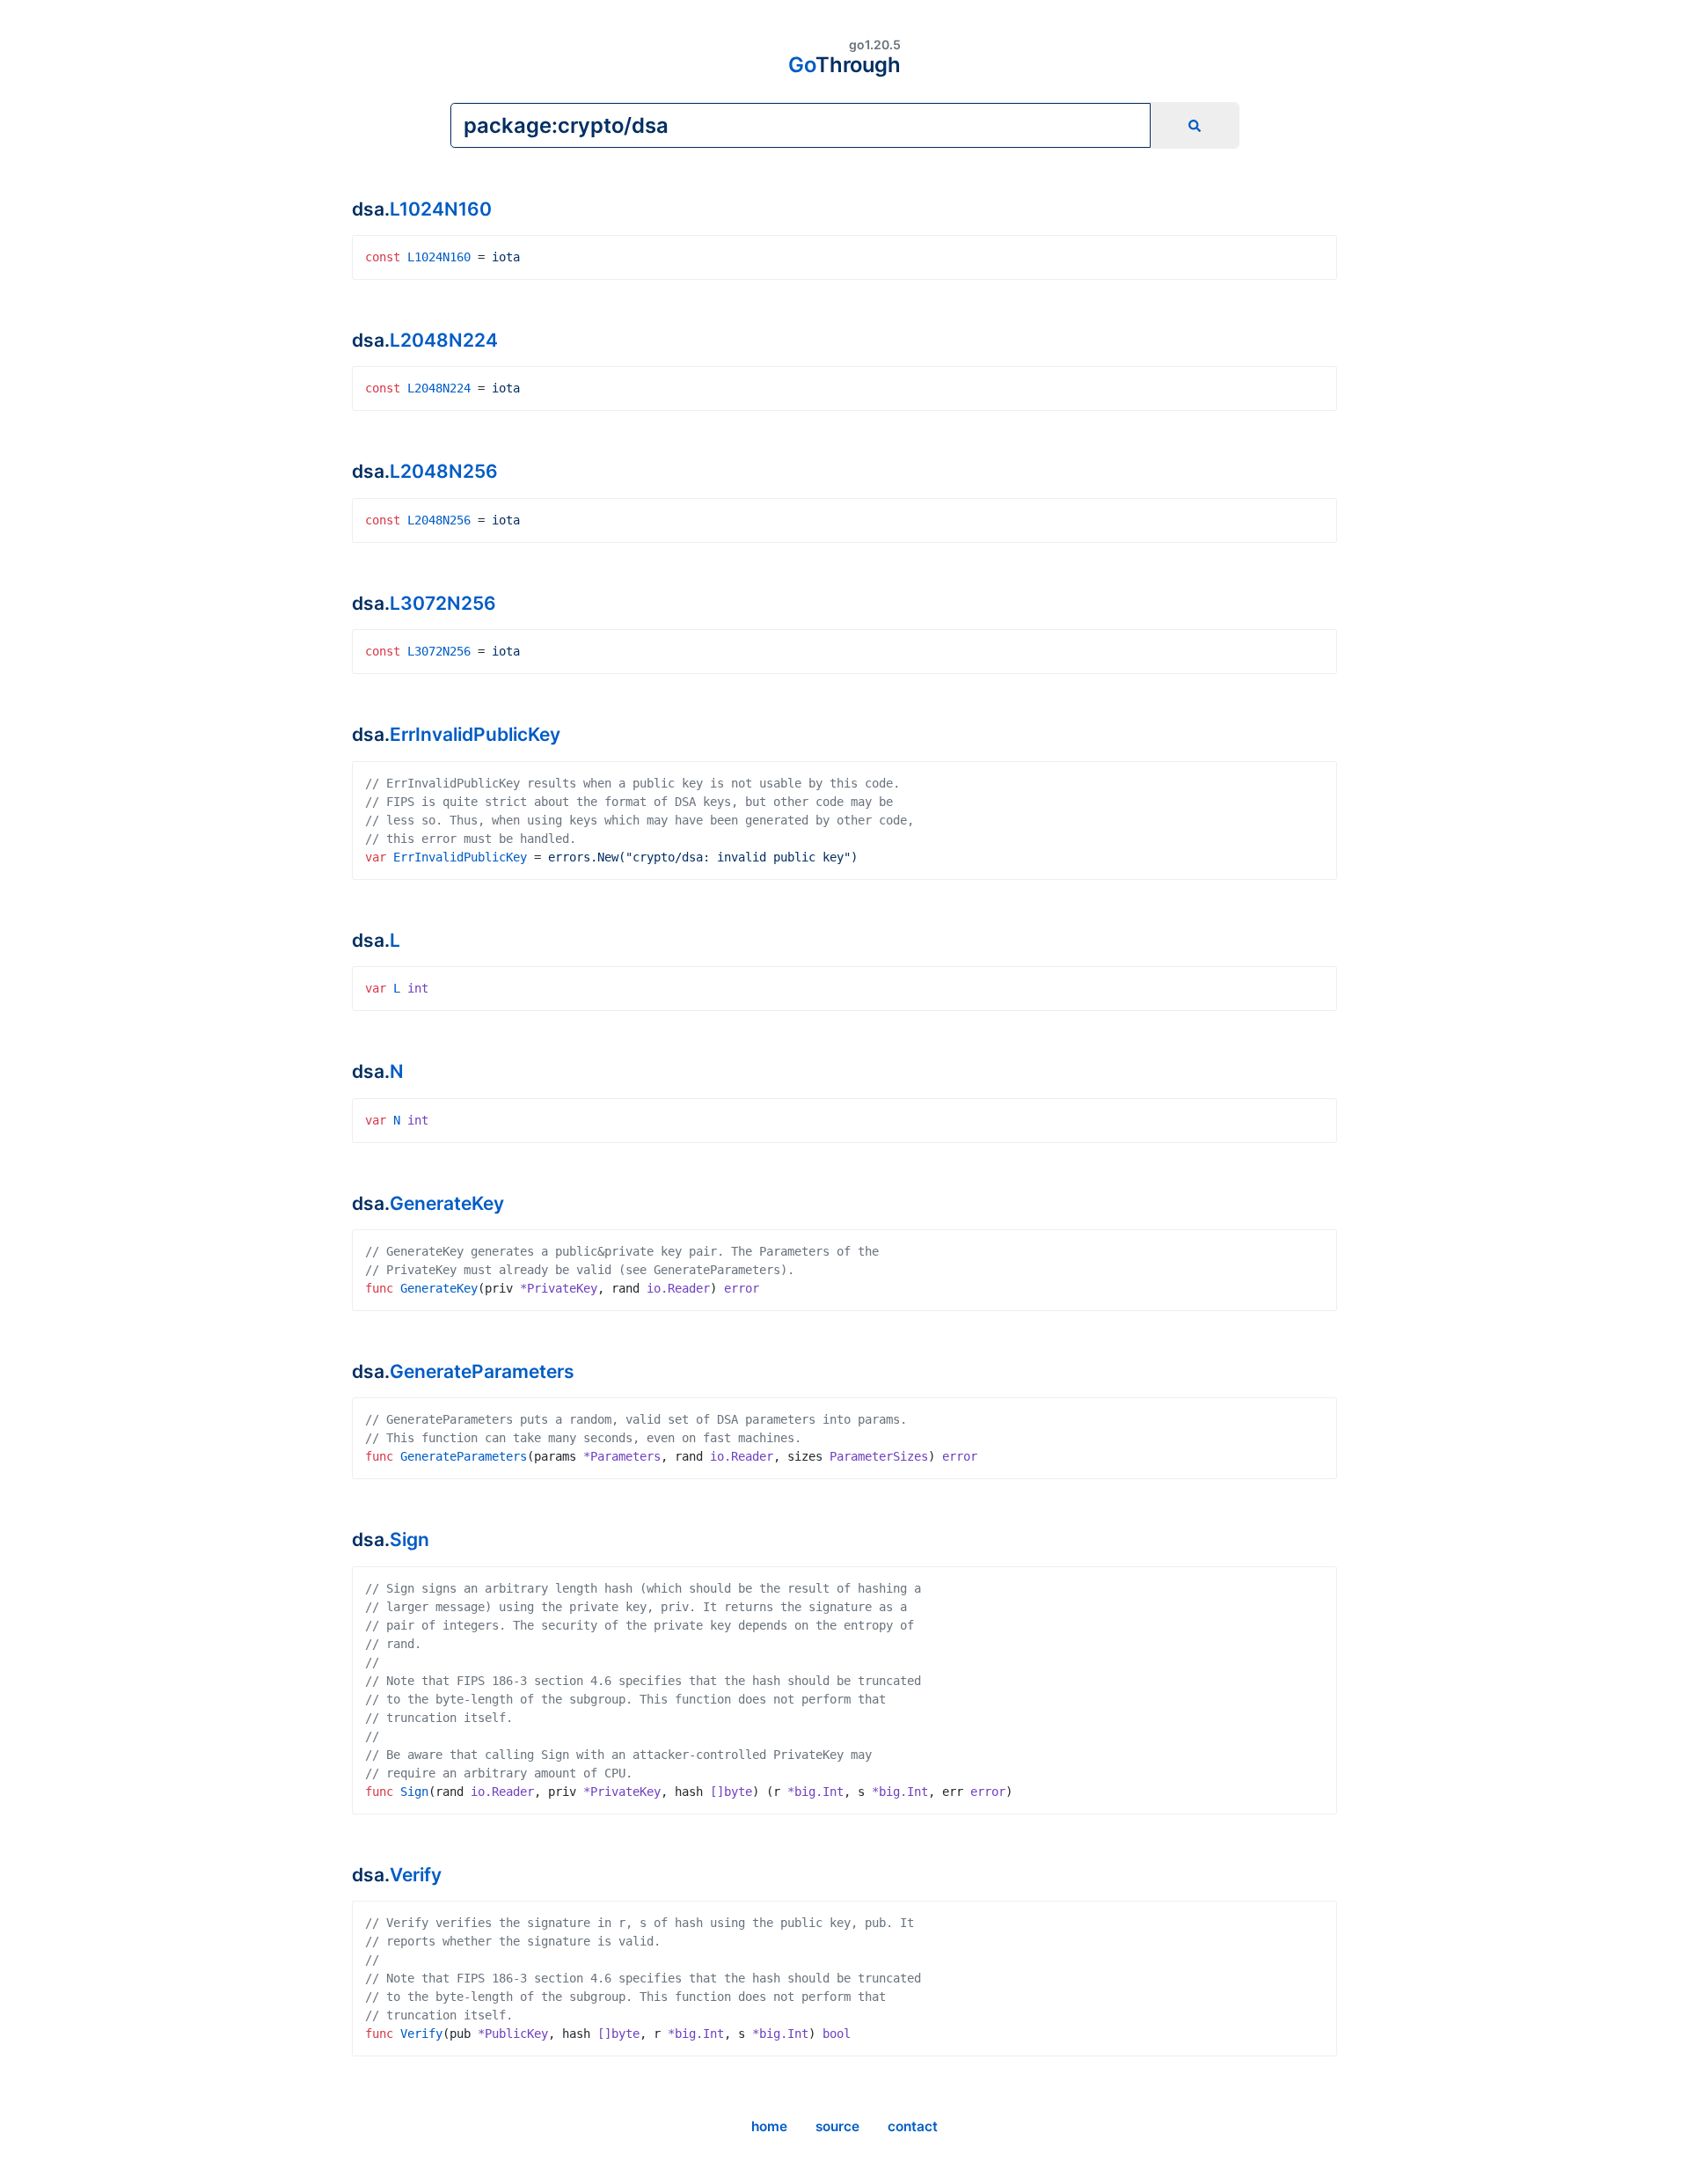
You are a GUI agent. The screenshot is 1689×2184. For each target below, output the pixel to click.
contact (913, 2126)
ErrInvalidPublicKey (475, 734)
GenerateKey (447, 1203)
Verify (416, 1875)
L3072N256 (443, 603)
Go (844, 65)
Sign (409, 1539)
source (837, 2126)
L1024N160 (441, 209)
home (769, 2126)
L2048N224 (444, 340)
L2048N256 (444, 471)
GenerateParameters (482, 1371)
